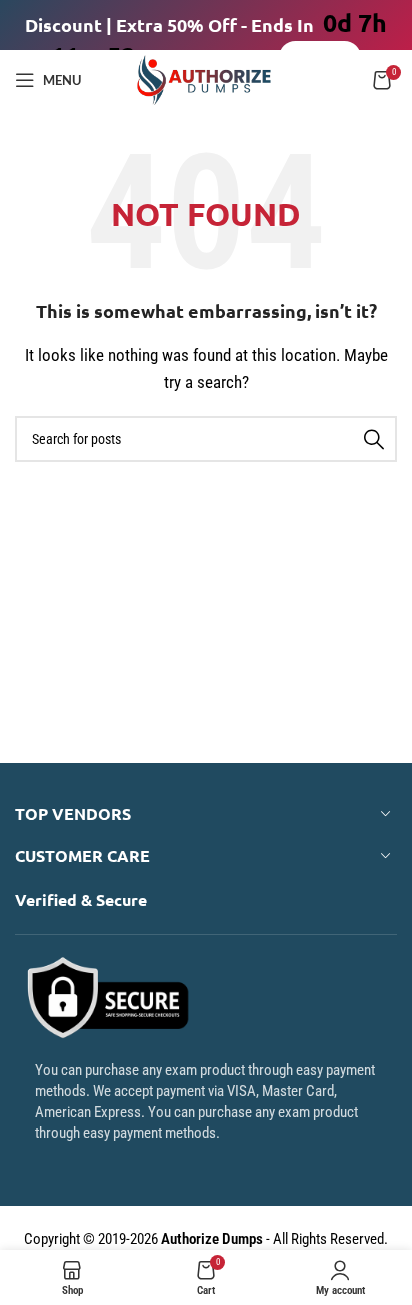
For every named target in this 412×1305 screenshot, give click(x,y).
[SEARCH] (374, 439)
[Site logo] (206, 79)
